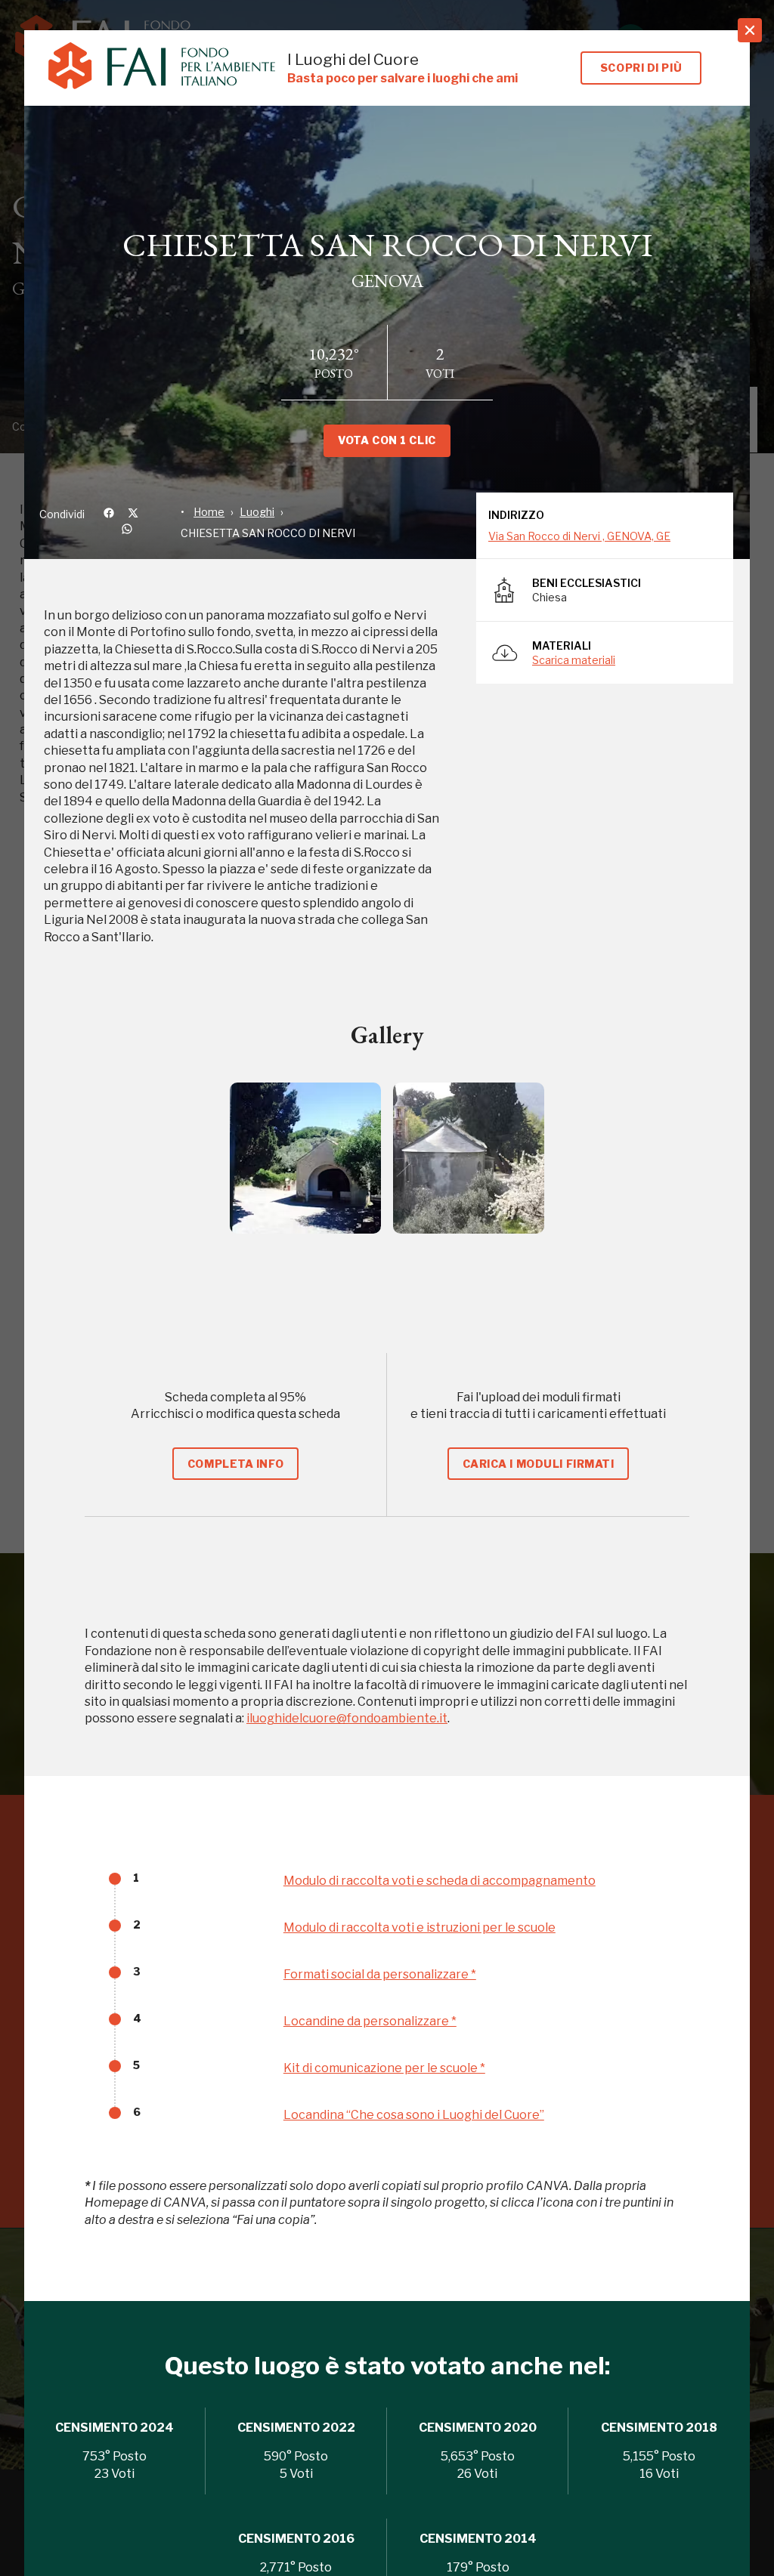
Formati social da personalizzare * (380, 1974)
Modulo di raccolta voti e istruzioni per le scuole (420, 1927)
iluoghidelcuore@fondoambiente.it (347, 1718)
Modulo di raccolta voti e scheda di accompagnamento (440, 1881)
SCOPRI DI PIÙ (641, 68)
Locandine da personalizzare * (370, 2021)
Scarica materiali (574, 660)
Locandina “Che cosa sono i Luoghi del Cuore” (414, 2115)
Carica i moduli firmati (539, 1464)
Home (209, 512)
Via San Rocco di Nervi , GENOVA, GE (579, 536)
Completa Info (235, 1464)
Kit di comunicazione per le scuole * (384, 2068)
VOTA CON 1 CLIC (387, 440)
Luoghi (257, 512)
